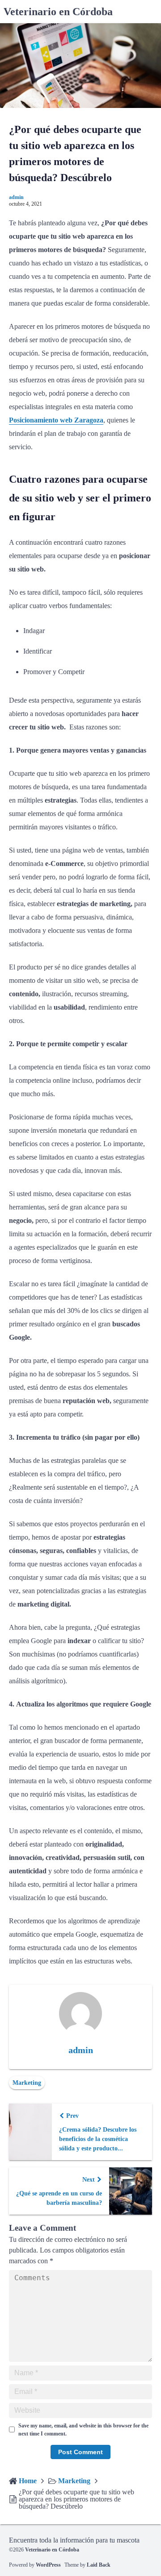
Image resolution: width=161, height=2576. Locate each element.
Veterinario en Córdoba (58, 12)
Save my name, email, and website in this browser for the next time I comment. (83, 2430)
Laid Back (99, 2565)
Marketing (27, 2083)
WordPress (48, 2565)
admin (16, 197)
